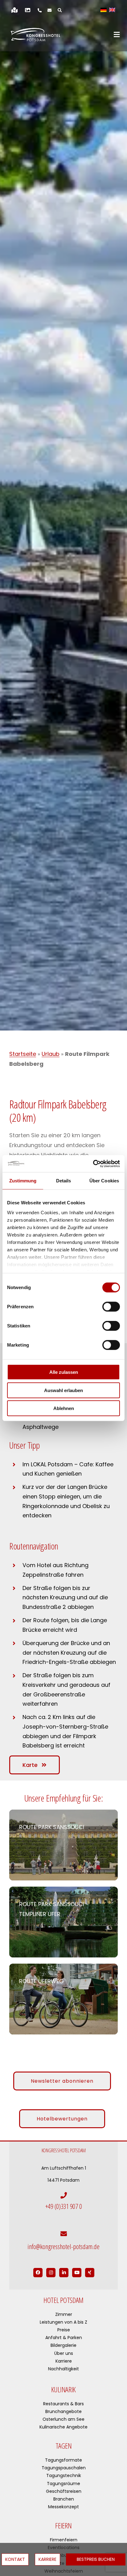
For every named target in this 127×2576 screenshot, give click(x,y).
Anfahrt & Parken (64, 2338)
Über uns (64, 2353)
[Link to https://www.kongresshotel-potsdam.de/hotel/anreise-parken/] (14, 10)
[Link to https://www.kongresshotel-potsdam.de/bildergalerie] (28, 10)
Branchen (64, 2499)
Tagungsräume (63, 2484)
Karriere (64, 2361)
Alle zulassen (64, 1372)
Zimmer (64, 2314)
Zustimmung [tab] (23, 1181)
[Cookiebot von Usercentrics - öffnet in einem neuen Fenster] (93, 1164)
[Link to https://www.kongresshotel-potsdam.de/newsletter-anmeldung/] (49, 10)
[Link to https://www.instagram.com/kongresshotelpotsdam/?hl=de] (51, 2273)
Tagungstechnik (64, 2475)
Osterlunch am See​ (63, 2419)
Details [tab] (64, 1181)
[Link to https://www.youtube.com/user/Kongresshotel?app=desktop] (77, 2273)
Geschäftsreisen (64, 2491)
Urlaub (51, 1054)
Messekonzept (63, 2507)
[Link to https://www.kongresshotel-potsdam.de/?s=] (60, 10)
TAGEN (64, 2446)
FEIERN (63, 2525)
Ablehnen (64, 1408)
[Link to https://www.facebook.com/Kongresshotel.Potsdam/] (38, 2273)
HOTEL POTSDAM (63, 2300)
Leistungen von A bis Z (63, 2322)
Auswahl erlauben (63, 1390)
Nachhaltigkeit (63, 2369)
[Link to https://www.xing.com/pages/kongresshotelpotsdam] (90, 2273)
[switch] (111, 1307)
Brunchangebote (63, 2411)
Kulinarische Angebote (63, 2427)
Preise (64, 2330)
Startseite (23, 1054)
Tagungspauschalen (64, 2468)
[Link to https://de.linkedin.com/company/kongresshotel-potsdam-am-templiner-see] (64, 2273)
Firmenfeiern (64, 2540)
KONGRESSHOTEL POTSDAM (64, 2150)
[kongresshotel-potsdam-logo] (35, 35)
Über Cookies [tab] (104, 1181)
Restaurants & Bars (63, 2404)
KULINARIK (63, 2389)
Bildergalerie (63, 2345)
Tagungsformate (63, 2460)
